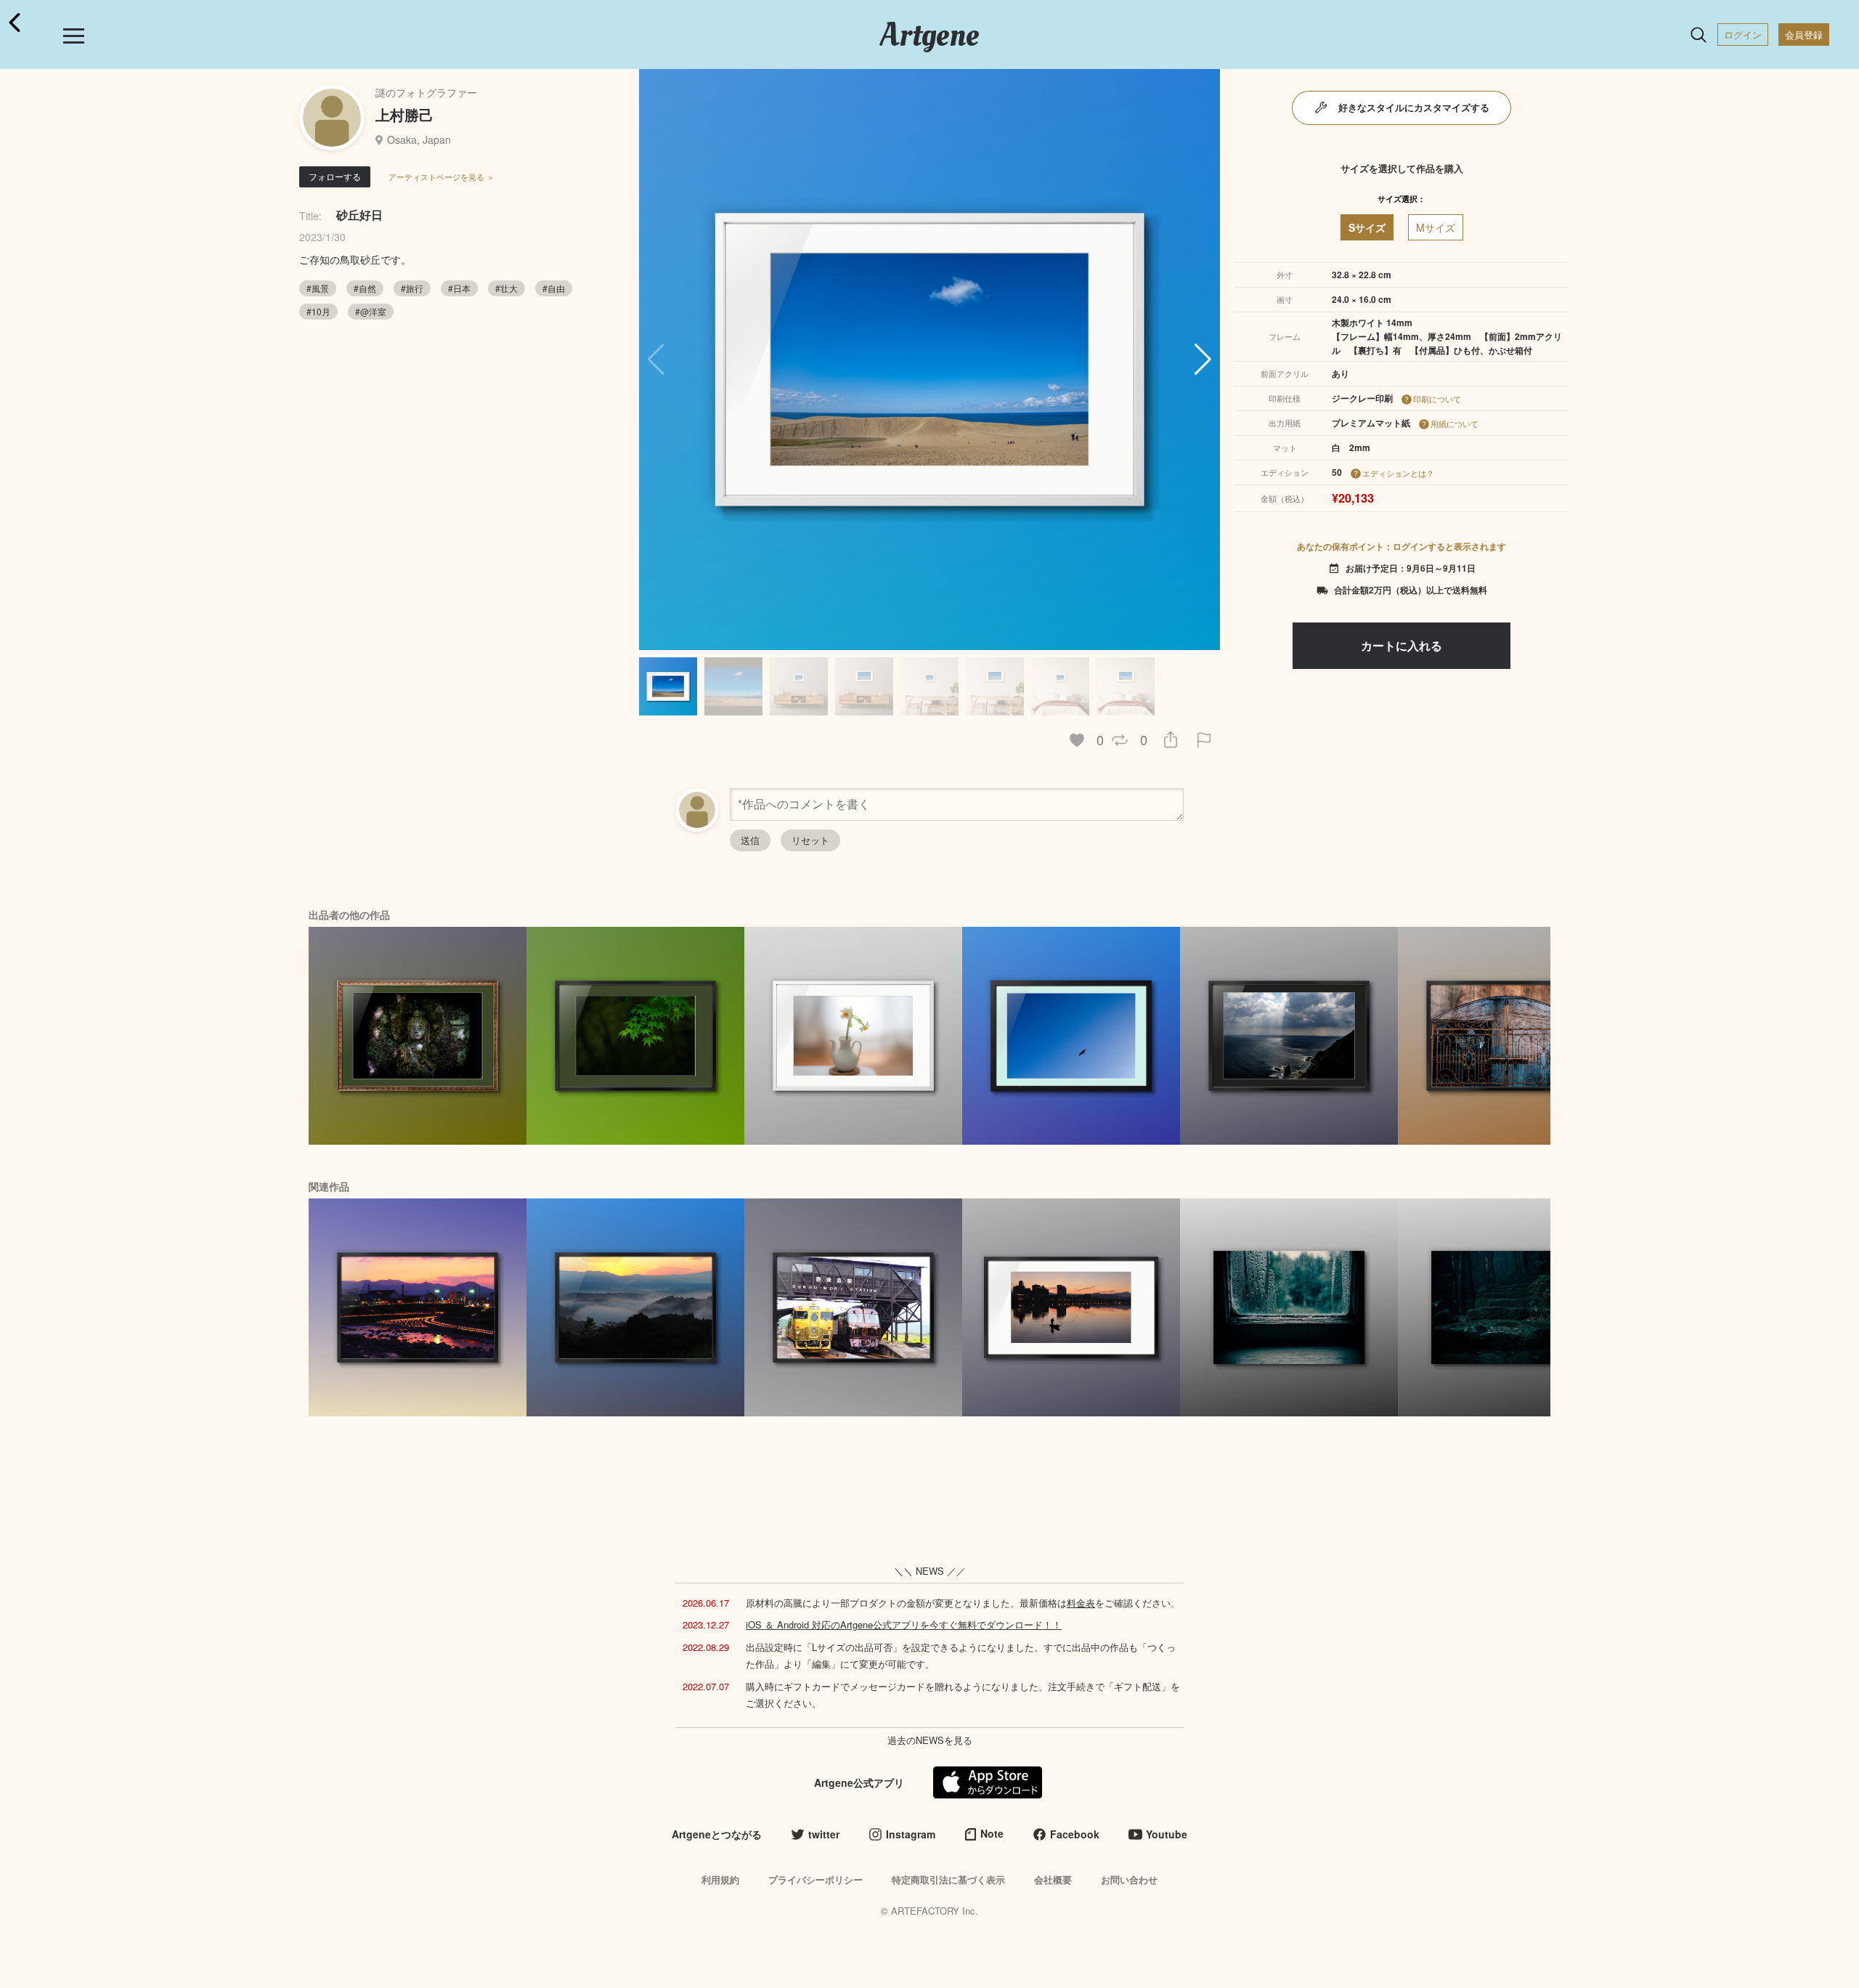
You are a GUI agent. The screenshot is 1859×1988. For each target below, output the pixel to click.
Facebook (1075, 1834)
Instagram (911, 1834)
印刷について (1437, 399)
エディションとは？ (1398, 473)
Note (992, 1833)
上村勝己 (404, 114)
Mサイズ (1436, 227)
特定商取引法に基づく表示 (948, 1879)
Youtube (1167, 1834)
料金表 (1081, 1603)
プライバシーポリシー (815, 1879)
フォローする (335, 176)
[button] (1203, 360)
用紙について (1455, 423)
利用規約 (720, 1879)
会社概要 (1053, 1879)
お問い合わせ (1129, 1879)
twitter (824, 1834)
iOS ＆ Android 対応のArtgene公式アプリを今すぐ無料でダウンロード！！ (904, 1624)
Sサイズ (1367, 227)
